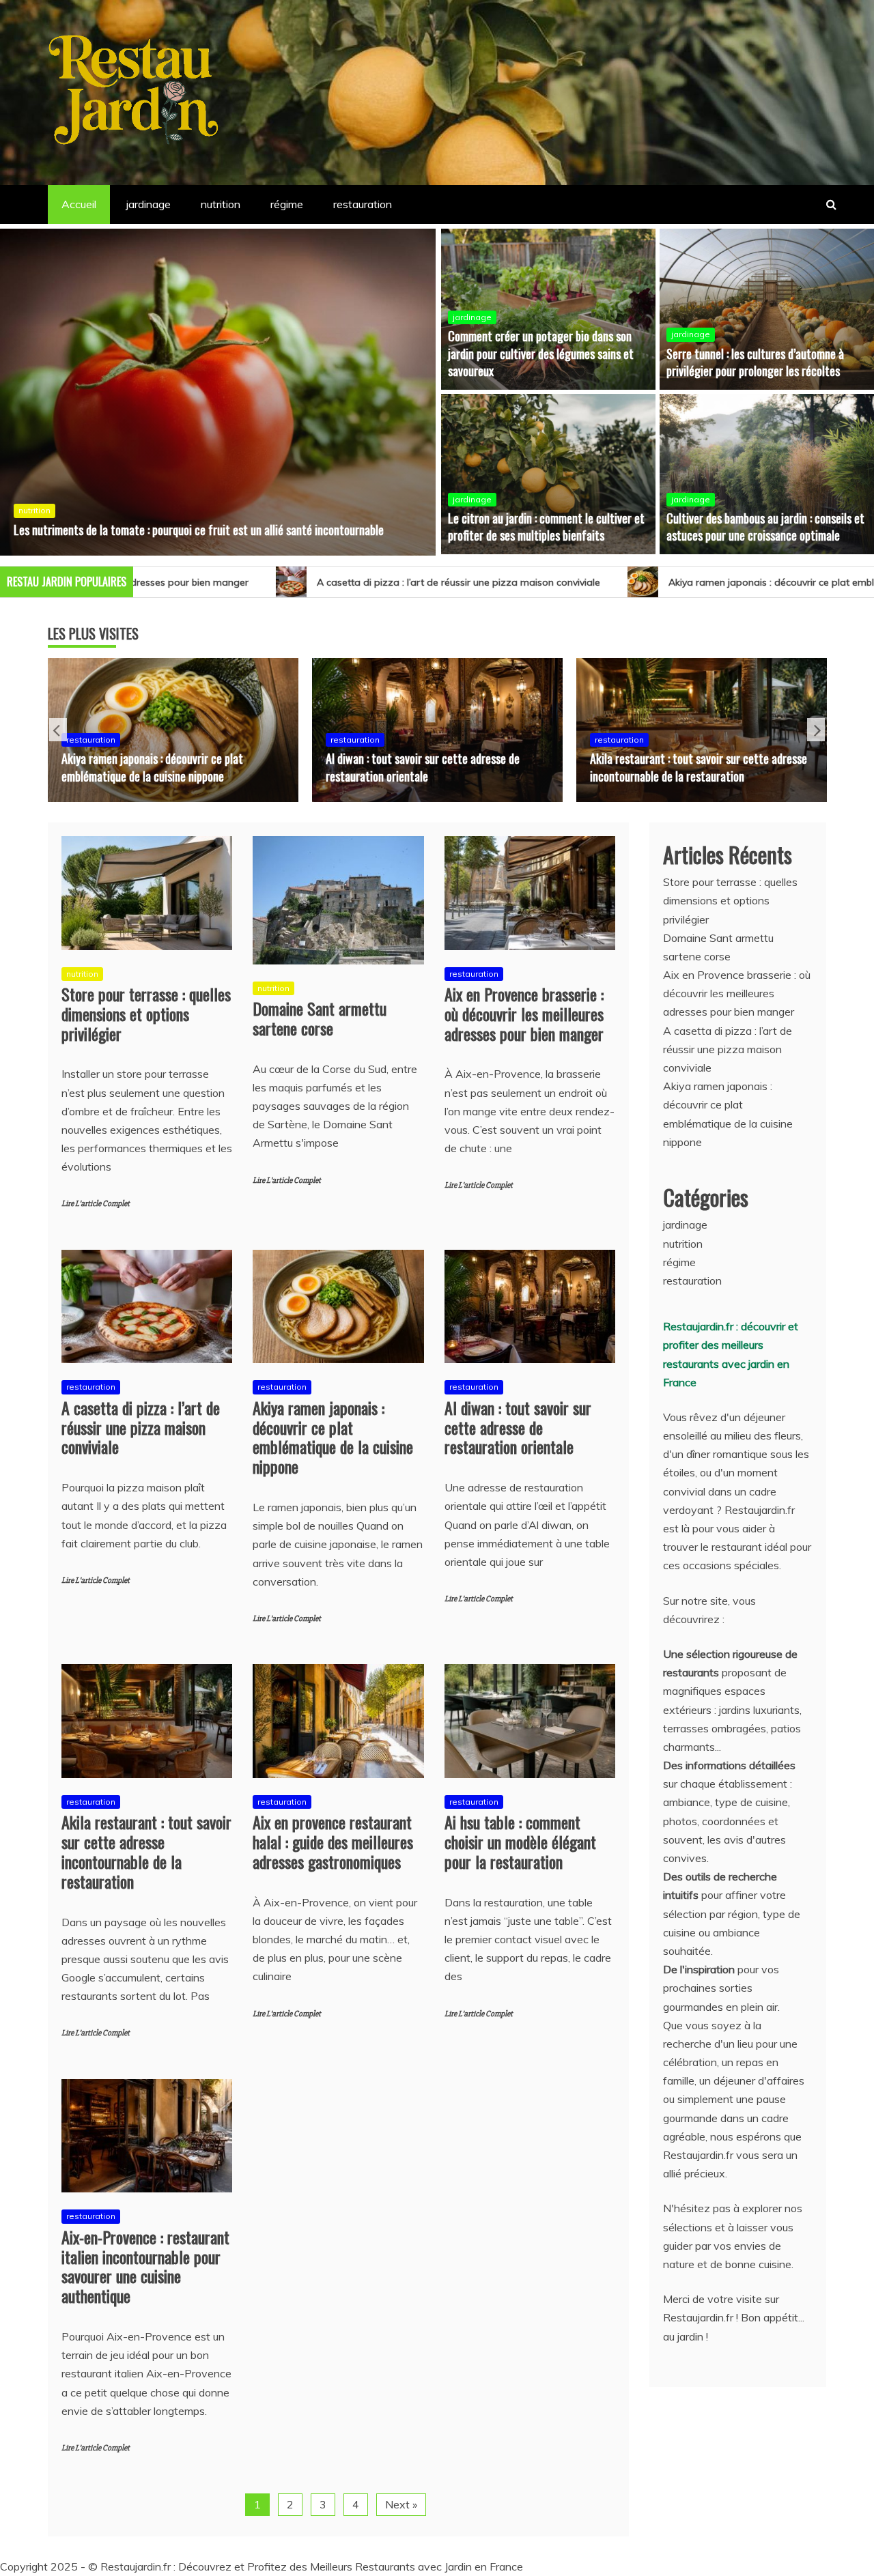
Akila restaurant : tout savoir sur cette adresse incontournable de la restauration (434, 767)
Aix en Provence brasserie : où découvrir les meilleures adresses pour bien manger (524, 1014)
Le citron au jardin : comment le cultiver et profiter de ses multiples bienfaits (546, 527)
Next (816, 730)
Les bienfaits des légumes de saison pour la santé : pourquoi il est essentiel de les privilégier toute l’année (201, 521)
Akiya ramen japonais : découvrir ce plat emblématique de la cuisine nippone (642, 582)
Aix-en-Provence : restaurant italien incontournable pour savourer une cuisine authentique (145, 2266)
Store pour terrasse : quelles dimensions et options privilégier (146, 1014)
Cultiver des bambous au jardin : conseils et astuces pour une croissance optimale (765, 527)
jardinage (149, 204)
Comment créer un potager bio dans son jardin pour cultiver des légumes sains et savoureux (541, 353)
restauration (363, 204)
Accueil (79, 204)
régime (287, 204)
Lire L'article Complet (96, 1204)
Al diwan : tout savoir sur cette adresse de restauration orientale (158, 767)
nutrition (221, 204)
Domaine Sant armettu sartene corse (320, 1018)
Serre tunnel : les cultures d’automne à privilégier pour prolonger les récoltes (755, 362)
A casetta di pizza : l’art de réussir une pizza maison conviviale (259, 582)
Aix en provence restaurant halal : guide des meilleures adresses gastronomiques (690, 767)
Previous (58, 730)
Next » (401, 2504)
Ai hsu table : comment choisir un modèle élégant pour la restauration (520, 1842)
